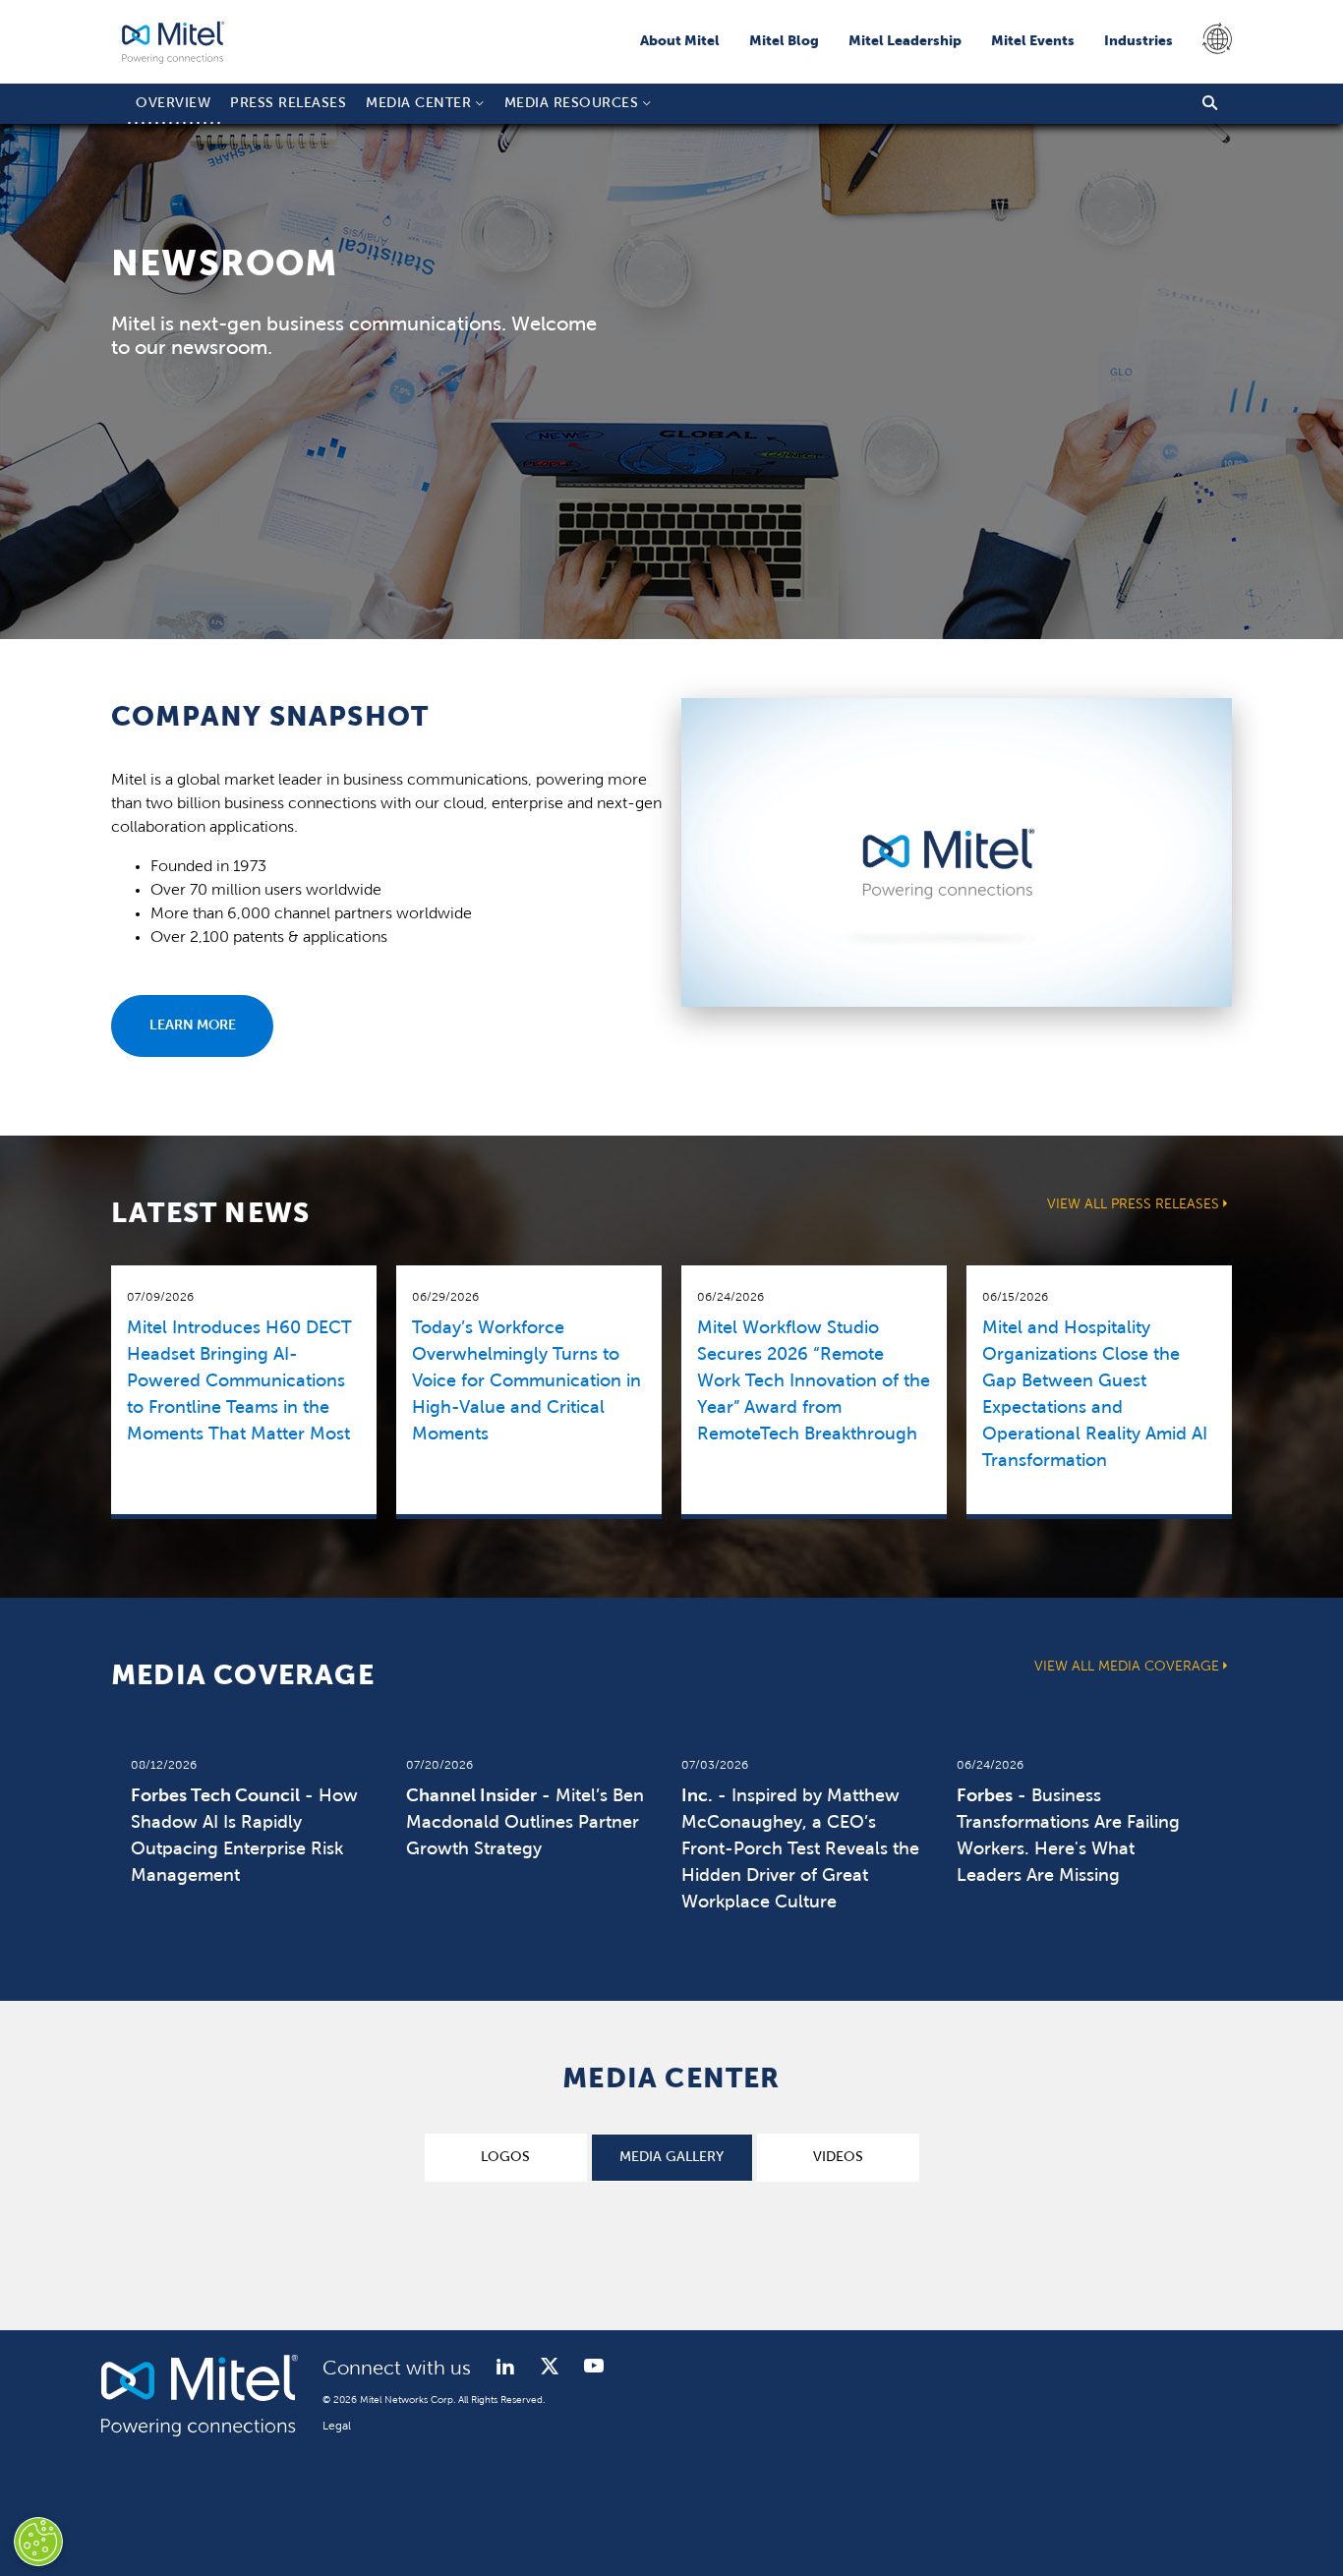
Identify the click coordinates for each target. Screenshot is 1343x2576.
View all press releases (1133, 1205)
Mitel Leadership (905, 42)
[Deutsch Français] (1212, 41)
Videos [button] (838, 2158)
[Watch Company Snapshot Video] (957, 1003)
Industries (1139, 42)
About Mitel (680, 42)
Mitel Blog (784, 42)
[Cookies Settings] (38, 2542)
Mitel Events (1033, 42)
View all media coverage (1127, 1667)
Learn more (193, 1026)
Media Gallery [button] (671, 2158)
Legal (337, 2427)
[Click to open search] (1210, 104)
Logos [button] (505, 2158)
